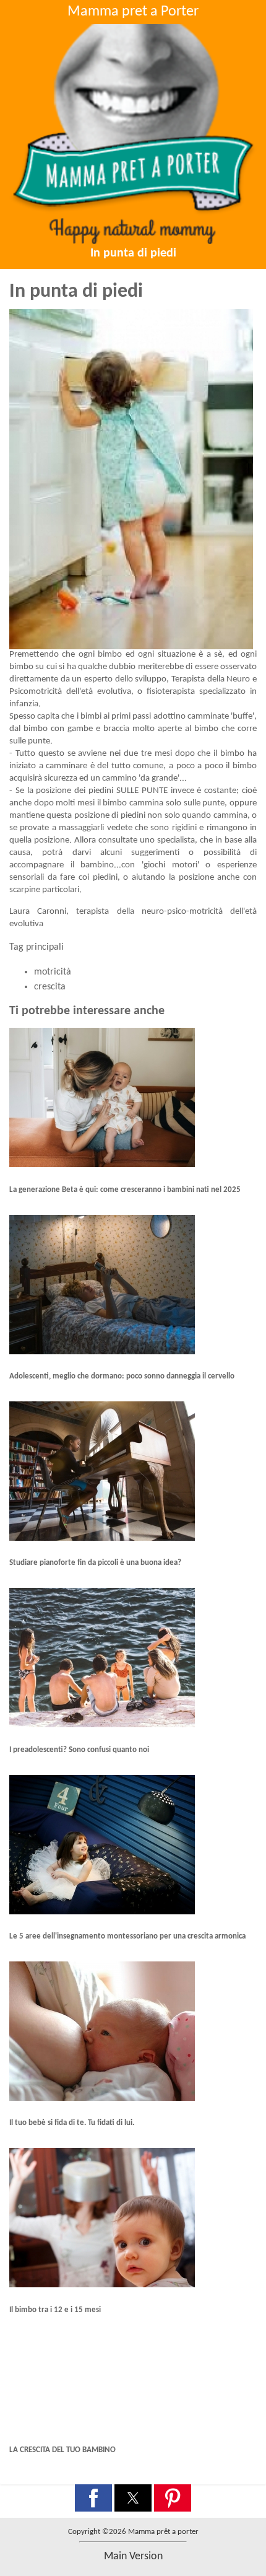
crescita (50, 987)
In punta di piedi (133, 253)
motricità (53, 972)
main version (133, 2556)
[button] (93, 2498)
